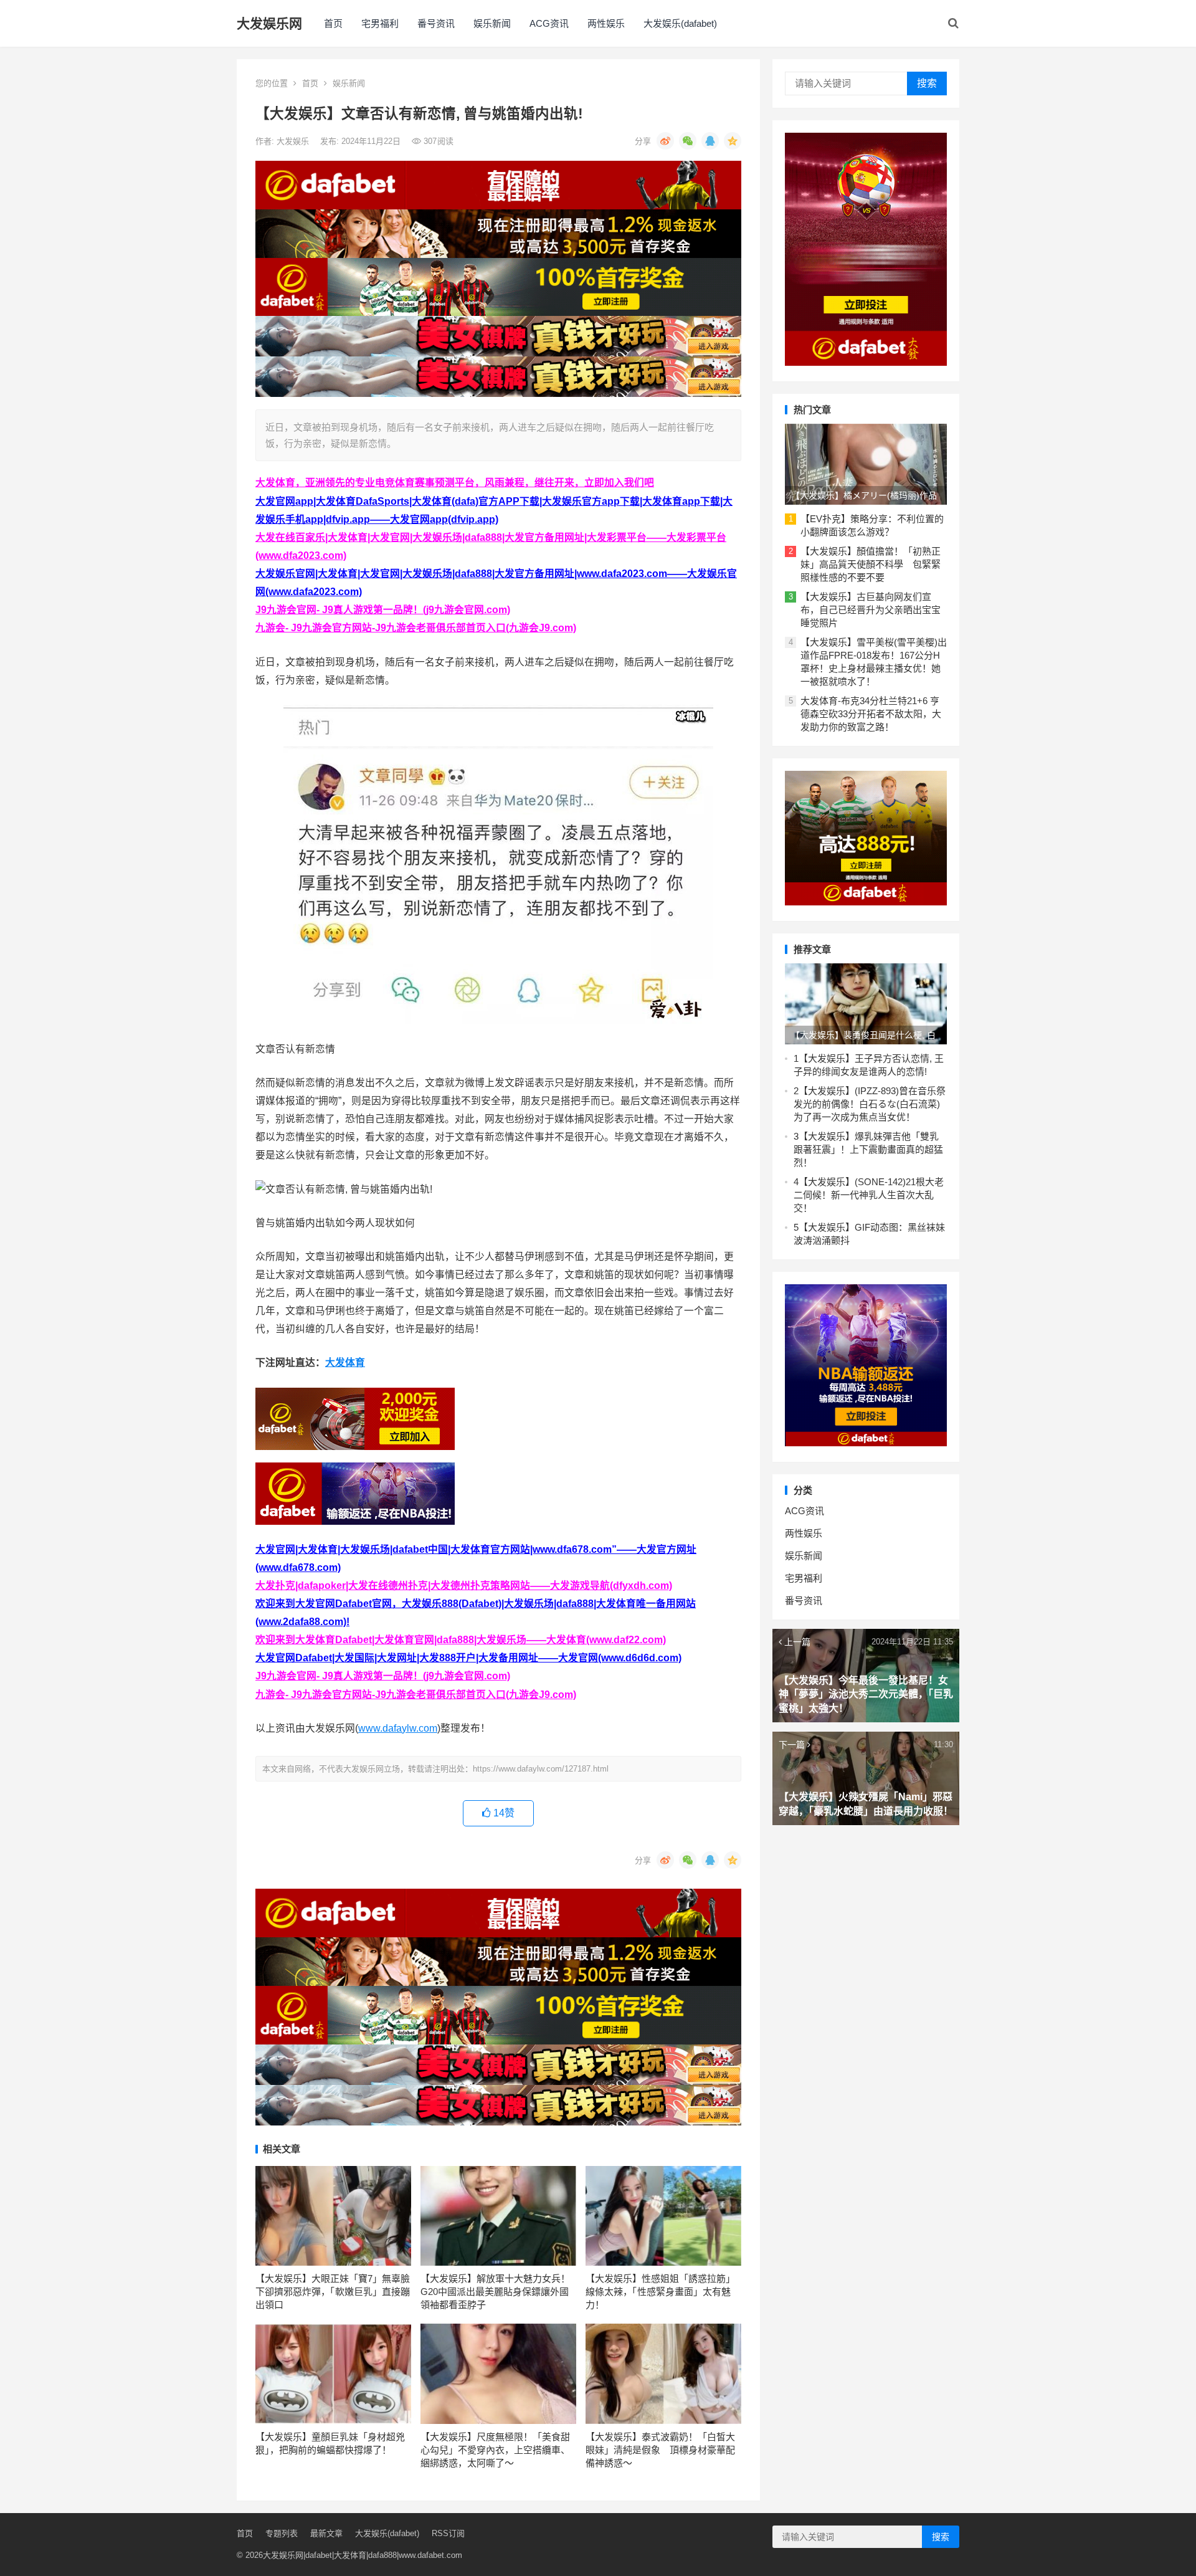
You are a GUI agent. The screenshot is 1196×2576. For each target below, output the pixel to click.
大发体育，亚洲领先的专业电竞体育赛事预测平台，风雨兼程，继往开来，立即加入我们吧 (455, 483)
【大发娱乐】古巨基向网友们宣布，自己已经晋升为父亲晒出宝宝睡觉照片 (871, 610)
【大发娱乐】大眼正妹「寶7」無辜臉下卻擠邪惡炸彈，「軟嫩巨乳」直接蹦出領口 (333, 2292)
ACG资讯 (549, 23)
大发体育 (345, 1362)
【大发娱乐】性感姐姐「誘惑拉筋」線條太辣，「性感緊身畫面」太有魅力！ (660, 2292)
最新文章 (326, 2533)
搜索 (927, 83)
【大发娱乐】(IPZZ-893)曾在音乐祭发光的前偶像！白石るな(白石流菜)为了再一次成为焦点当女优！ (870, 1104)
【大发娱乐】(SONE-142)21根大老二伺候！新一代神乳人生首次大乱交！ (869, 1195)
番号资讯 (436, 23)
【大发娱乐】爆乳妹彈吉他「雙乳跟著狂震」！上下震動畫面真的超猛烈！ (868, 1149)
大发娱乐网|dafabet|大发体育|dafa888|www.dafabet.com (363, 2555)
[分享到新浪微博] (665, 141)
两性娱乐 (606, 23)
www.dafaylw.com (398, 1728)
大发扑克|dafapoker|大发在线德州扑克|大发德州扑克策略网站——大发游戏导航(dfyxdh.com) (464, 1586)
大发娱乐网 (269, 23)
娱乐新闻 (492, 23)
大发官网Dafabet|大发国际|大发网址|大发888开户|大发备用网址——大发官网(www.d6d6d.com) (468, 1658)
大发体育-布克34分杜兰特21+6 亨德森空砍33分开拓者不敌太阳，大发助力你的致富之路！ (871, 714)
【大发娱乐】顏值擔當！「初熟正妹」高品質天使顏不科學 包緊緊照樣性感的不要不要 (871, 564)
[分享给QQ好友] (710, 141)
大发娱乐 (294, 141)
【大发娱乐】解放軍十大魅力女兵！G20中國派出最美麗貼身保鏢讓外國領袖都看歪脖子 (495, 2292)
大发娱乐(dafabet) (680, 23)
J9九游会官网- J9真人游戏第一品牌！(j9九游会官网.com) (383, 610)
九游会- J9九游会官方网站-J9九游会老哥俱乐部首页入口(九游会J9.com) (416, 628)
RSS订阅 (448, 2533)
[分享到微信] (688, 141)
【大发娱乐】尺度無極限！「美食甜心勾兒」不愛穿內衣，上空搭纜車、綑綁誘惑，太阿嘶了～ (495, 2450)
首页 (333, 23)
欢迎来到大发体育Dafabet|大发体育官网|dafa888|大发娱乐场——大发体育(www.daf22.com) (461, 1640)
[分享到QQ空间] (733, 141)
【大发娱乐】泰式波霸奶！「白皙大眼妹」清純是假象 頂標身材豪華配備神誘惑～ (660, 2450)
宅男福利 (380, 23)
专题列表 (282, 2533)
